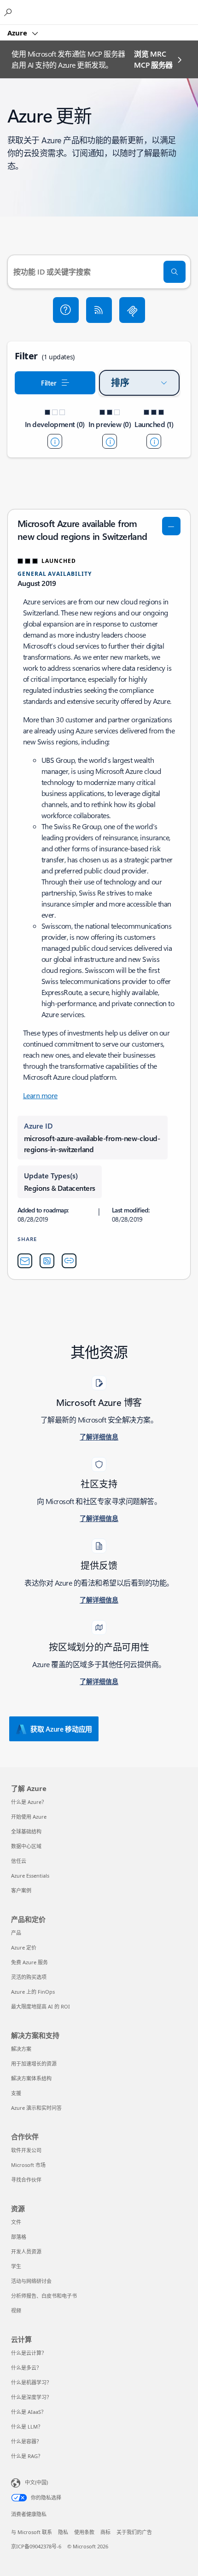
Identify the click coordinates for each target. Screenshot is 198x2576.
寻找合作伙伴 (26, 2180)
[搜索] (175, 272)
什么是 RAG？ (27, 2456)
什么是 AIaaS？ (29, 2412)
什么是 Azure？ (29, 1802)
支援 (16, 2093)
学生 (16, 2266)
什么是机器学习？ (31, 2382)
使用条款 (84, 2532)
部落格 (19, 2237)
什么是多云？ (26, 2368)
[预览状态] (110, 441)
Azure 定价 (24, 1947)
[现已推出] (154, 441)
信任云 (19, 1861)
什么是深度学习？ (31, 2397)
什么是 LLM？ (27, 2427)
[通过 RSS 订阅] (99, 310)
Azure (18, 33)
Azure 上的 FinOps (33, 1992)
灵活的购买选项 (29, 1977)
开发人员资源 (26, 2251)
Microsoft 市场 (28, 2165)
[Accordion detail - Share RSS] (47, 1261)
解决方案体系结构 (31, 2078)
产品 (16, 1933)
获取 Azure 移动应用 (61, 1729)
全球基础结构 (26, 1831)
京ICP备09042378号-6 (36, 2546)
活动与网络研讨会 (31, 2281)
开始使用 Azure (29, 1817)
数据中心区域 (26, 1846)
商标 (105, 2532)
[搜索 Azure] (9, 12)
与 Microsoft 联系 (32, 2532)
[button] (66, 310)
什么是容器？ (26, 2441)
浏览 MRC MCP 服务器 (153, 59)
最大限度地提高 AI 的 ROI (41, 2006)
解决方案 (21, 2049)
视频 (16, 2310)
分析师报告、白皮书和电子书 (44, 2296)
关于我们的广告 (134, 2532)
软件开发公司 (26, 2150)
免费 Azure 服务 (29, 1962)
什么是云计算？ (29, 2353)
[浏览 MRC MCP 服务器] (132, 310)
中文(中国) (36, 2482)
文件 (16, 2222)
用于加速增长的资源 (34, 2064)
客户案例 (21, 1890)
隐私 (63, 2532)
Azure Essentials (30, 1876)
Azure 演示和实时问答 (36, 2108)
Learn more (40, 1095)
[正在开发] (55, 441)
